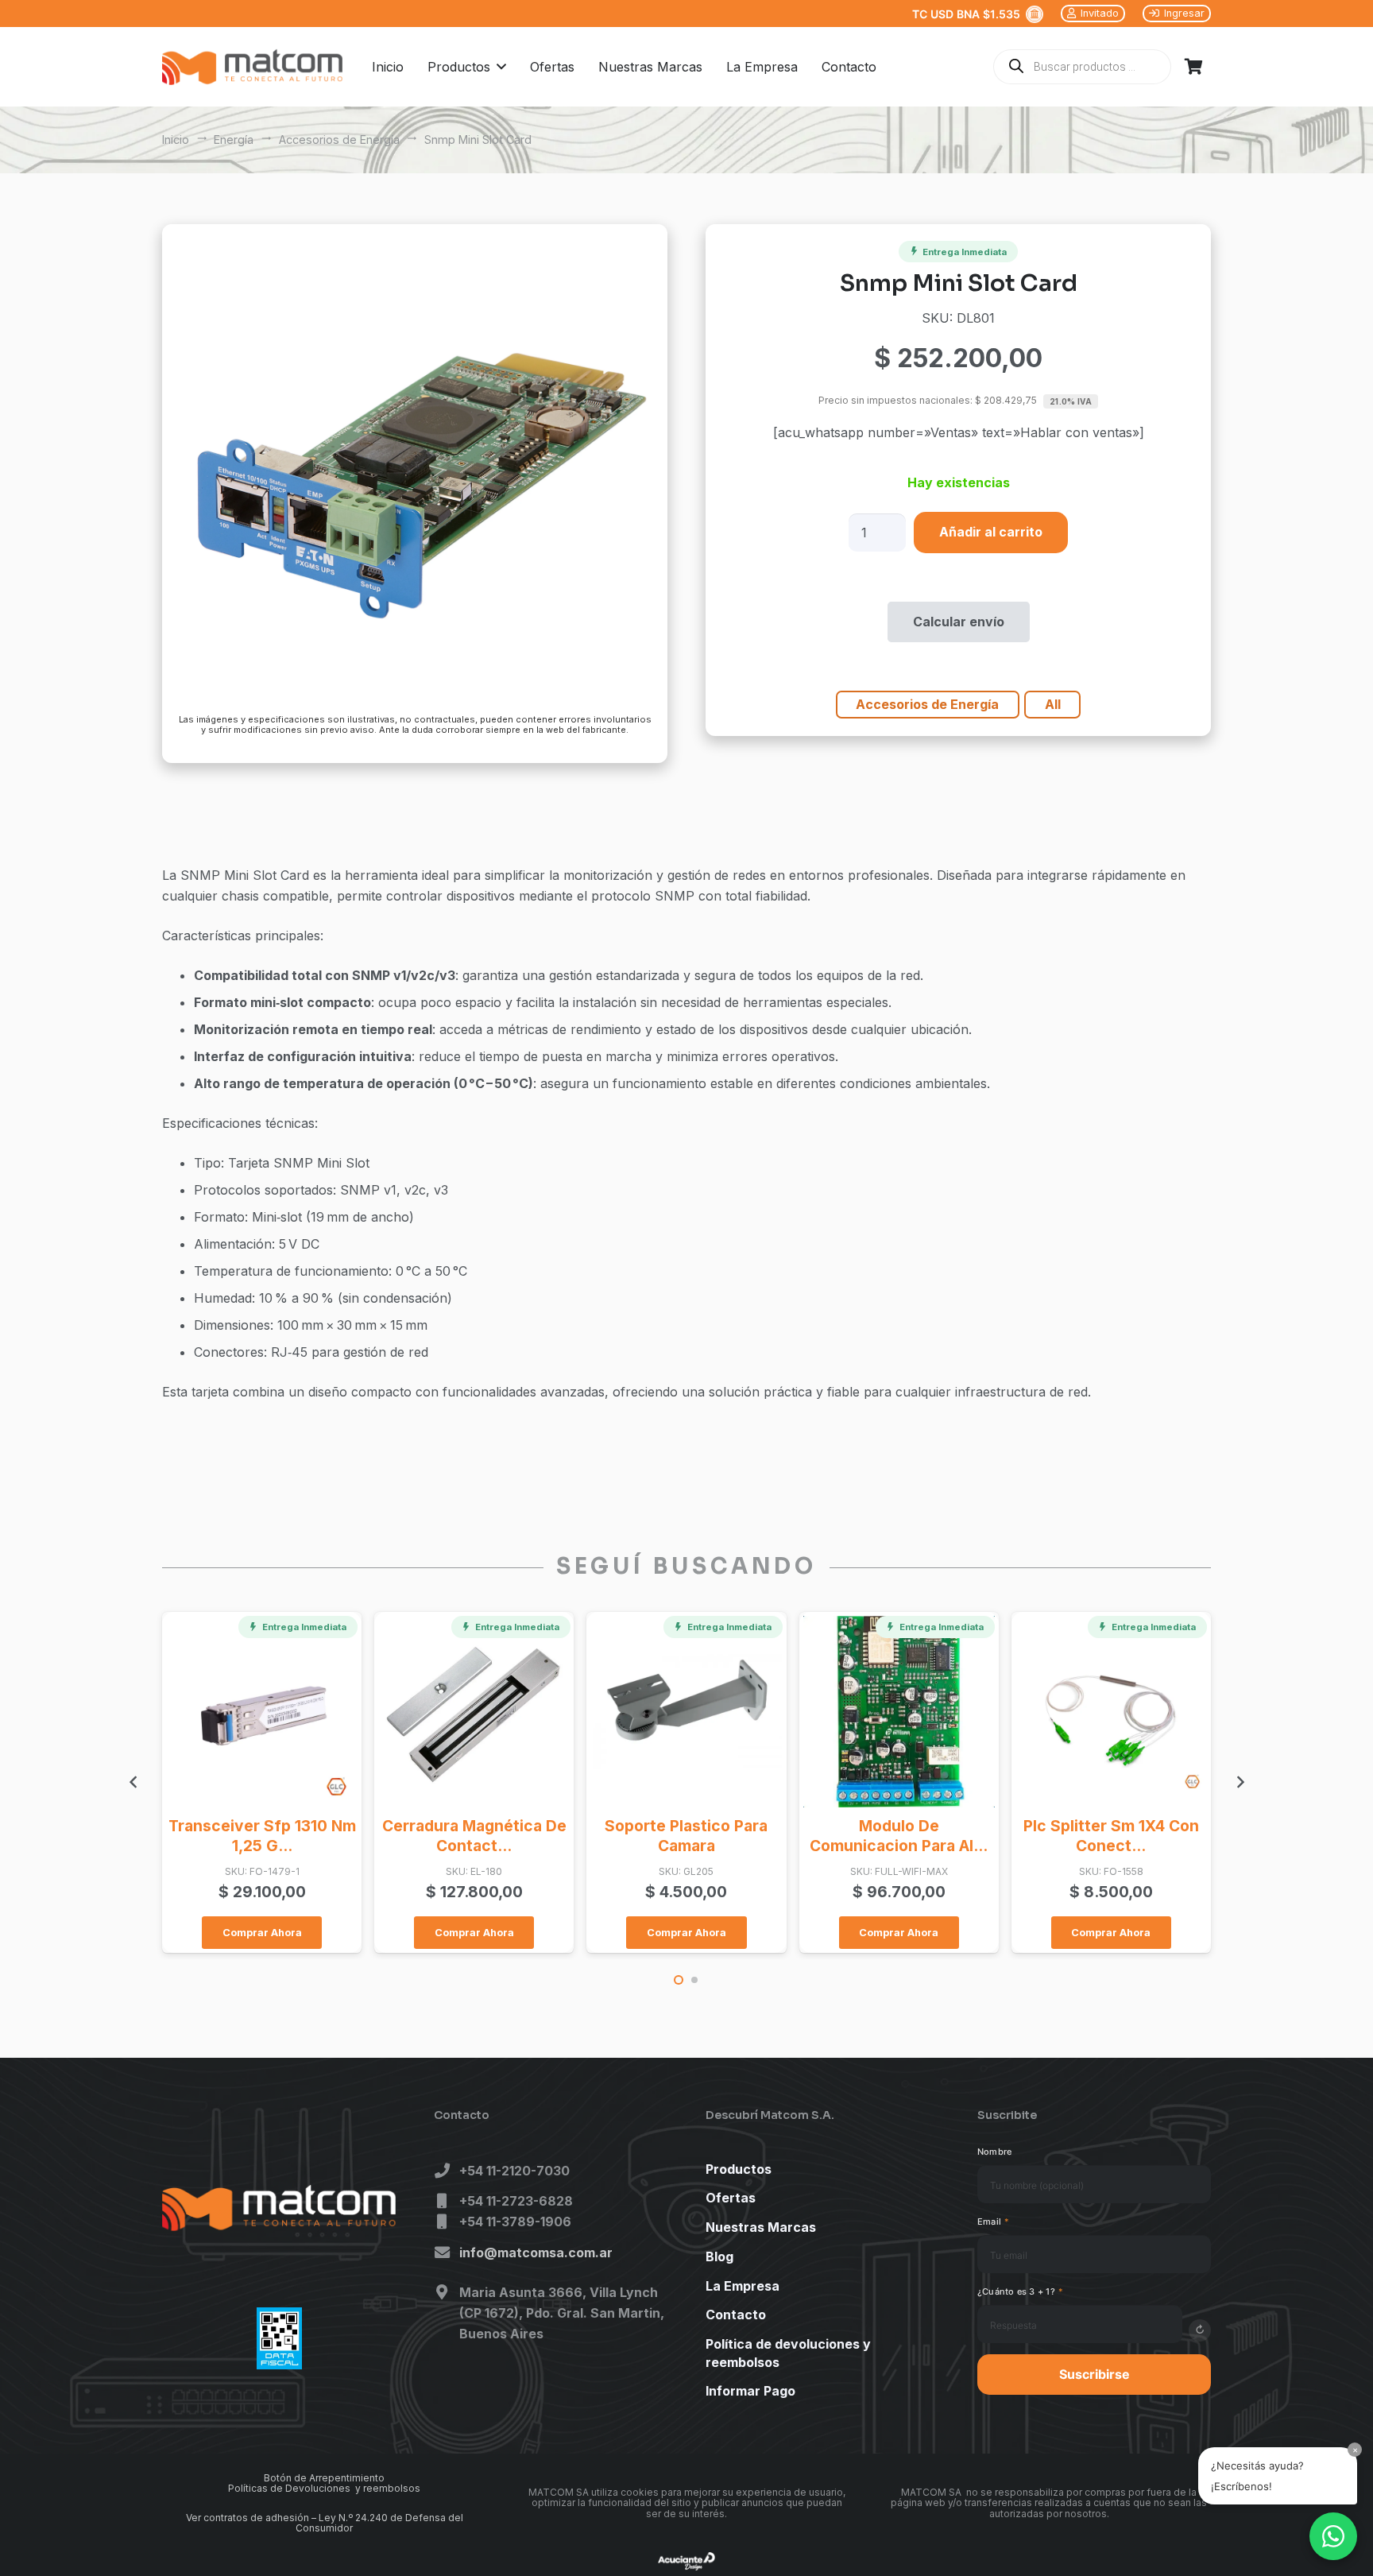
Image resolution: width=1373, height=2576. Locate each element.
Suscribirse (1095, 2374)
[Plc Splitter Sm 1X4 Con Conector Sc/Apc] (1111, 1712)
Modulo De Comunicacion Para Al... (899, 1836)
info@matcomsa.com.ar (536, 2253)
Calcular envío (959, 622)
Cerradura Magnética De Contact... (474, 1836)
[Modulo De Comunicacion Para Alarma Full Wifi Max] (899, 1712)
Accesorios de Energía (339, 139)
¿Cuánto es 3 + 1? (1020, 2291)
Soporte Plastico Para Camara (686, 1836)
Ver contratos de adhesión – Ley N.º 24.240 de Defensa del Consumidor (325, 2523)
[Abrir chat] (1333, 2536)
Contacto (736, 2315)
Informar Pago (750, 2391)
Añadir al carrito (991, 532)
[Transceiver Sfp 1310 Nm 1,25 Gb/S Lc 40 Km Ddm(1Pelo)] (262, 1712)
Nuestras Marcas (761, 2227)
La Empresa (743, 2286)
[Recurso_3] (252, 67)
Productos (739, 2169)
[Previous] (133, 1782)
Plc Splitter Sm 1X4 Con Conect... (1111, 1836)
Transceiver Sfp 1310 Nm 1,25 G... (262, 1836)
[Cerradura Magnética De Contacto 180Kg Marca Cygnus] (474, 1712)
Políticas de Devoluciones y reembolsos (324, 2488)
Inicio (176, 139)
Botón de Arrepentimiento (324, 2478)
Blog (719, 2256)
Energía (234, 139)
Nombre (994, 2152)
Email (994, 2222)
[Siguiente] (1240, 1782)
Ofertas (731, 2198)
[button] (498, 67)
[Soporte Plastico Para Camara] (686, 1712)
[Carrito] (1193, 67)
